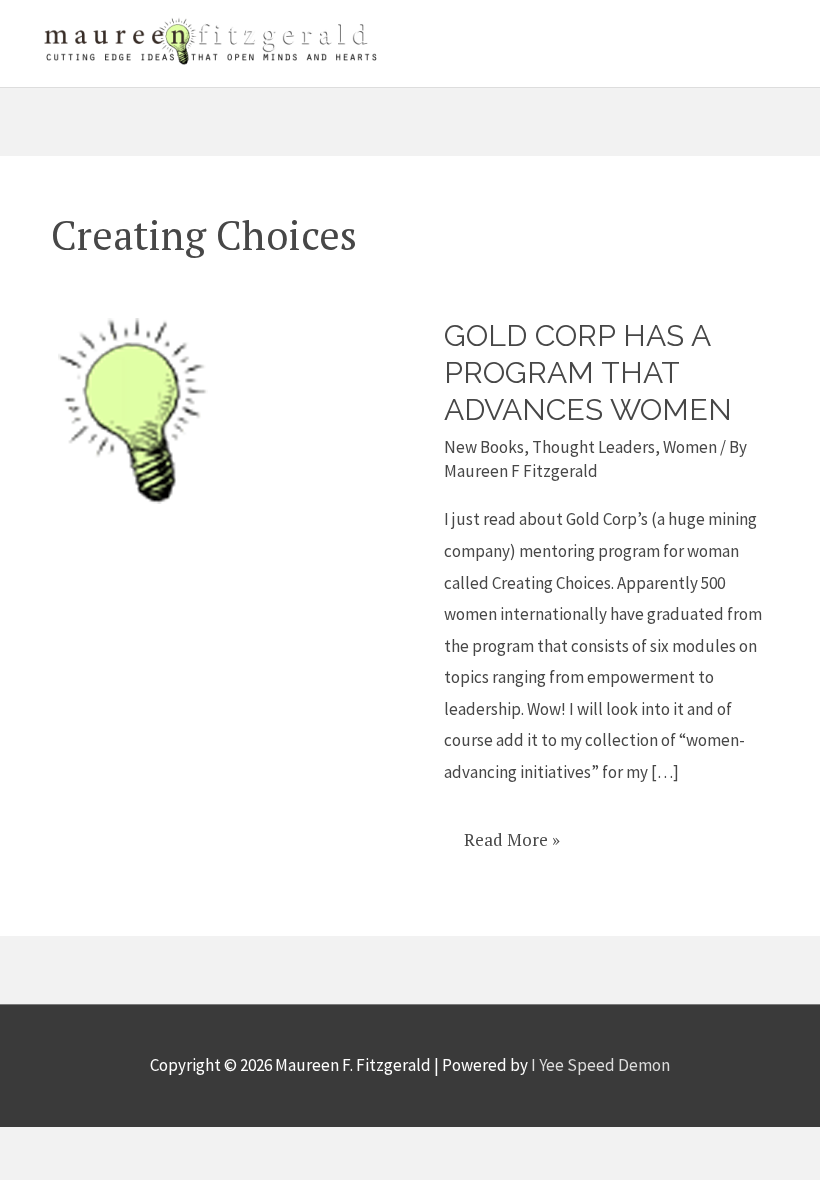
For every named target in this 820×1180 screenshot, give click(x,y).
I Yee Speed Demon (600, 1065)
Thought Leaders (593, 447)
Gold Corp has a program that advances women (588, 372)
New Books (484, 447)
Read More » (511, 832)
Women (690, 447)
